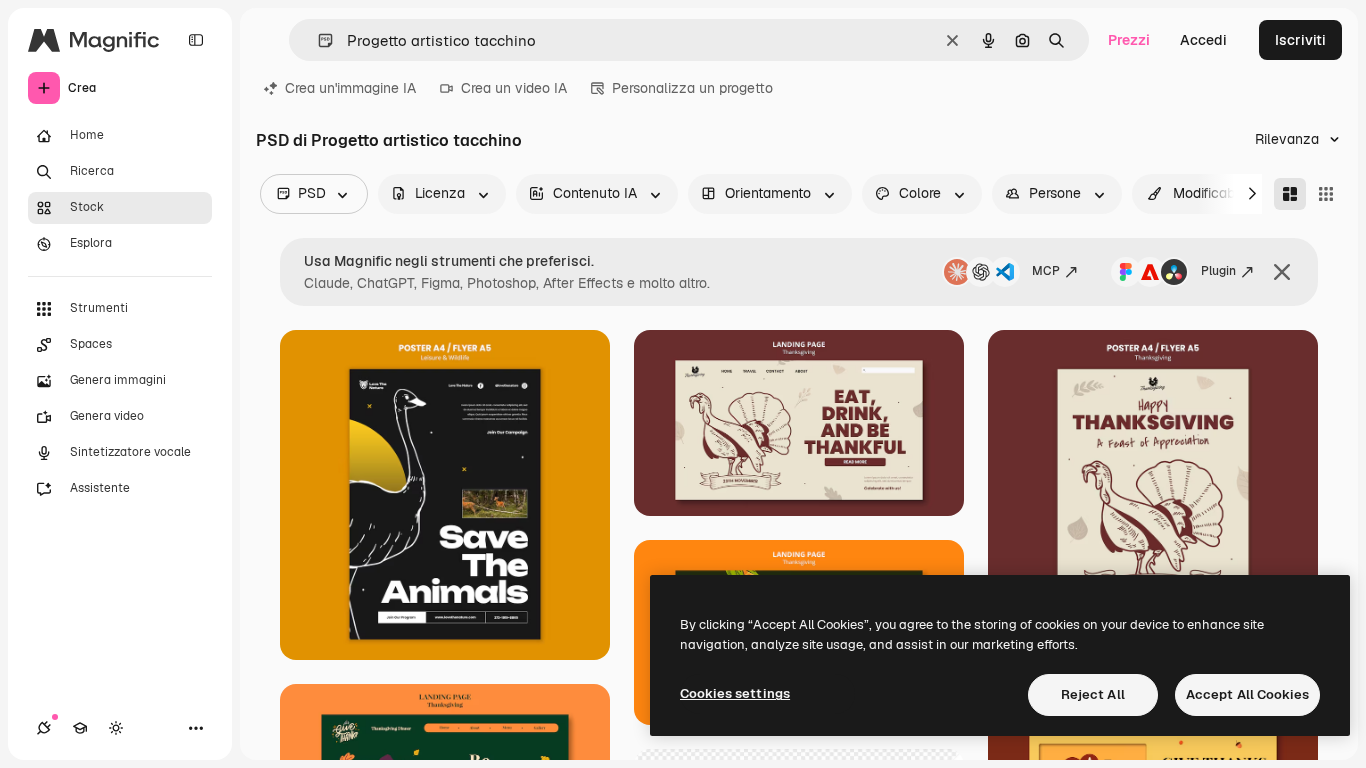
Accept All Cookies (1247, 694)
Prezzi (1129, 40)
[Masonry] (1290, 194)
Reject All (1093, 694)
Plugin (1218, 271)
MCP (1046, 271)
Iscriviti (1300, 40)
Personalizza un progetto (692, 88)
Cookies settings (735, 693)
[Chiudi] (1282, 272)
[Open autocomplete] (317, 40)
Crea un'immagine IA (350, 88)
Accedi (1203, 40)
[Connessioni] (44, 728)
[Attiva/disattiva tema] (116, 728)
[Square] (1326, 194)
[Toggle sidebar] (196, 40)
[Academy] (80, 728)
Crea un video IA (514, 88)
